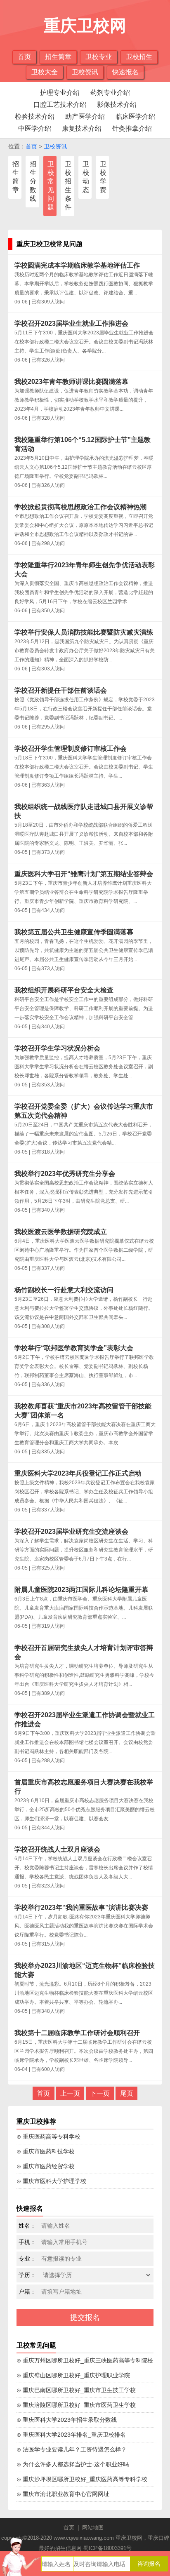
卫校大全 (45, 72)
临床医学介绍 (135, 116)
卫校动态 (86, 177)
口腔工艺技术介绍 (60, 105)
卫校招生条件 (68, 186)
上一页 (70, 2093)
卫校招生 (139, 57)
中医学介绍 (35, 128)
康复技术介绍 (82, 128)
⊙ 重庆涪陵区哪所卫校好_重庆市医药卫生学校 (76, 2405)
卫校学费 (103, 177)
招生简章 (58, 57)
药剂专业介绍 (110, 93)
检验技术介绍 (35, 116)
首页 (24, 57)
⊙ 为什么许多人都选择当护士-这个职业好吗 (73, 2464)
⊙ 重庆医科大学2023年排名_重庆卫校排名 (71, 2435)
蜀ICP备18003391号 (107, 2548)
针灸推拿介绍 (132, 128)
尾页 (127, 2093)
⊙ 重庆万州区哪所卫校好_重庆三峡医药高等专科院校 (85, 2360)
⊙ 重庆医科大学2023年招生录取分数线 (67, 2420)
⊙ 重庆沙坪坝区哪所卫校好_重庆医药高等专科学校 (82, 2479)
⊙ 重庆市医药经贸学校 (46, 2166)
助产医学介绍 (85, 116)
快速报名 (125, 72)
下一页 (100, 2093)
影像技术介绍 (117, 105)
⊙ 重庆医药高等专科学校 (48, 2136)
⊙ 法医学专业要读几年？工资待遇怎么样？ (72, 2449)
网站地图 (93, 2528)
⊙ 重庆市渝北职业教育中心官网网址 (63, 2494)
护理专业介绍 (60, 93)
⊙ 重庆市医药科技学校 (46, 2151)
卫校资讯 (85, 72)
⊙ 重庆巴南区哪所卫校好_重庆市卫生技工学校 (76, 2390)
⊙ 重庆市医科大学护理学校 (51, 2181)
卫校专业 (99, 57)
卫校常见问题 (51, 186)
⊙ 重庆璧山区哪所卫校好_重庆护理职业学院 (73, 2375)
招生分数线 (33, 181)
